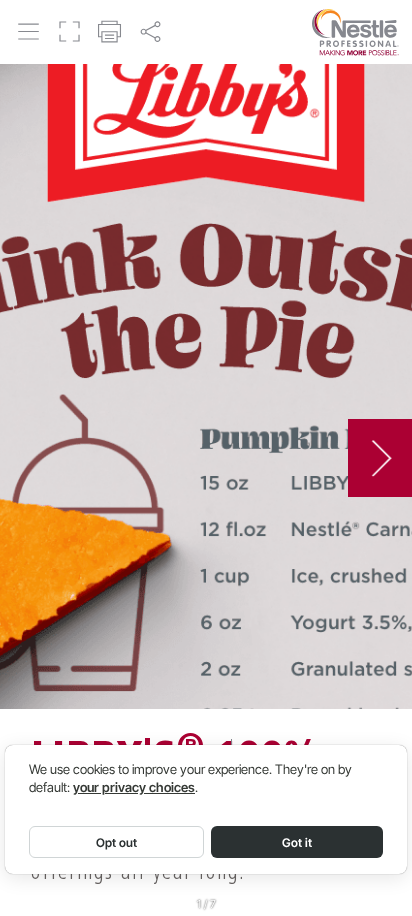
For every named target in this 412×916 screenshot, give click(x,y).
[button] (29, 31)
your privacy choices (134, 787)
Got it (297, 842)
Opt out (116, 842)
